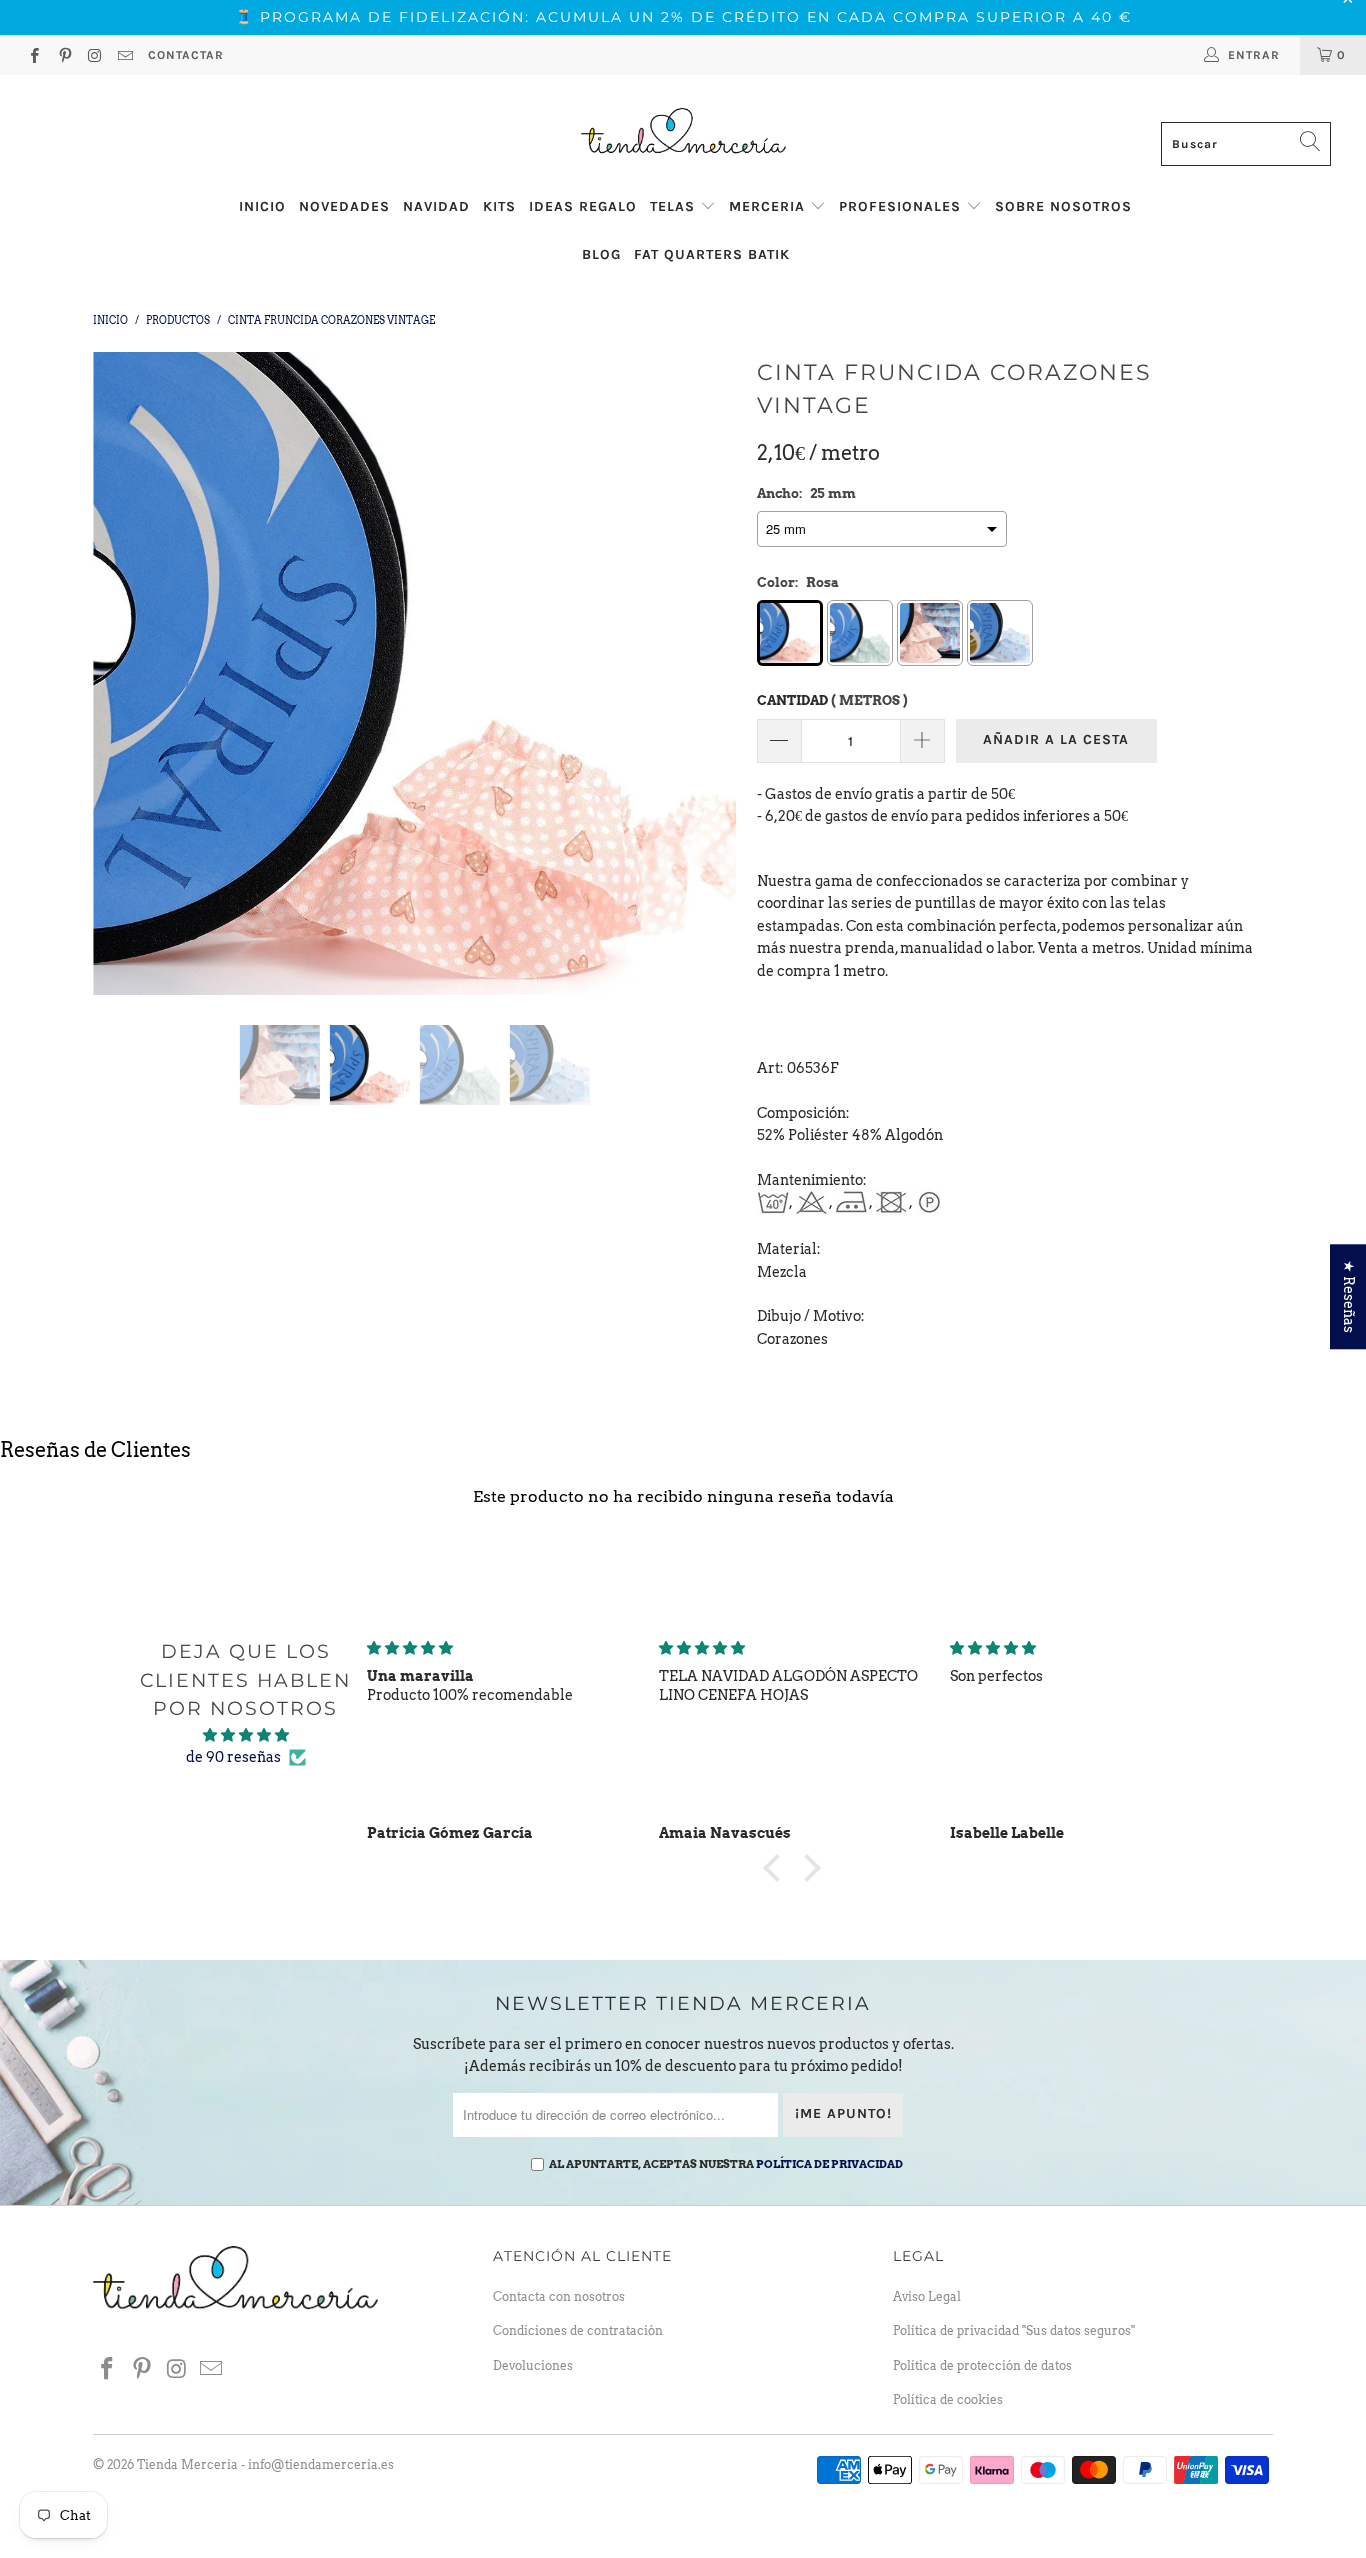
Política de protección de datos (982, 2365)
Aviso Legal (927, 2296)
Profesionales (902, 206)
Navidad (436, 206)
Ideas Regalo (583, 206)
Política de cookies (948, 2399)
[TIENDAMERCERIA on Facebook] (33, 57)
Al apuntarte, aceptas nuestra (726, 2164)
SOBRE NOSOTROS (1063, 206)
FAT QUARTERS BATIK (712, 254)
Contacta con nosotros (559, 2296)
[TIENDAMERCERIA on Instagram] (94, 57)
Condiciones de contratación (578, 2330)
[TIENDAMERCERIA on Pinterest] (63, 57)
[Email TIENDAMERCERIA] (124, 57)
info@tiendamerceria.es (321, 2464)
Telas (675, 206)
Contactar (186, 55)
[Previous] (127, 674)
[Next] (702, 674)
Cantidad (832, 700)
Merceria (769, 206)
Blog (601, 254)
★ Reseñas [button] (1349, 1296)
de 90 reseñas (233, 1757)
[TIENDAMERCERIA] (683, 131)
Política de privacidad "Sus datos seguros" (1014, 2330)
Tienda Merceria (187, 2464)
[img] (246, 1735)
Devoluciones (533, 2365)
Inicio (262, 206)
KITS (499, 206)
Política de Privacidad (829, 2164)
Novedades (344, 206)
